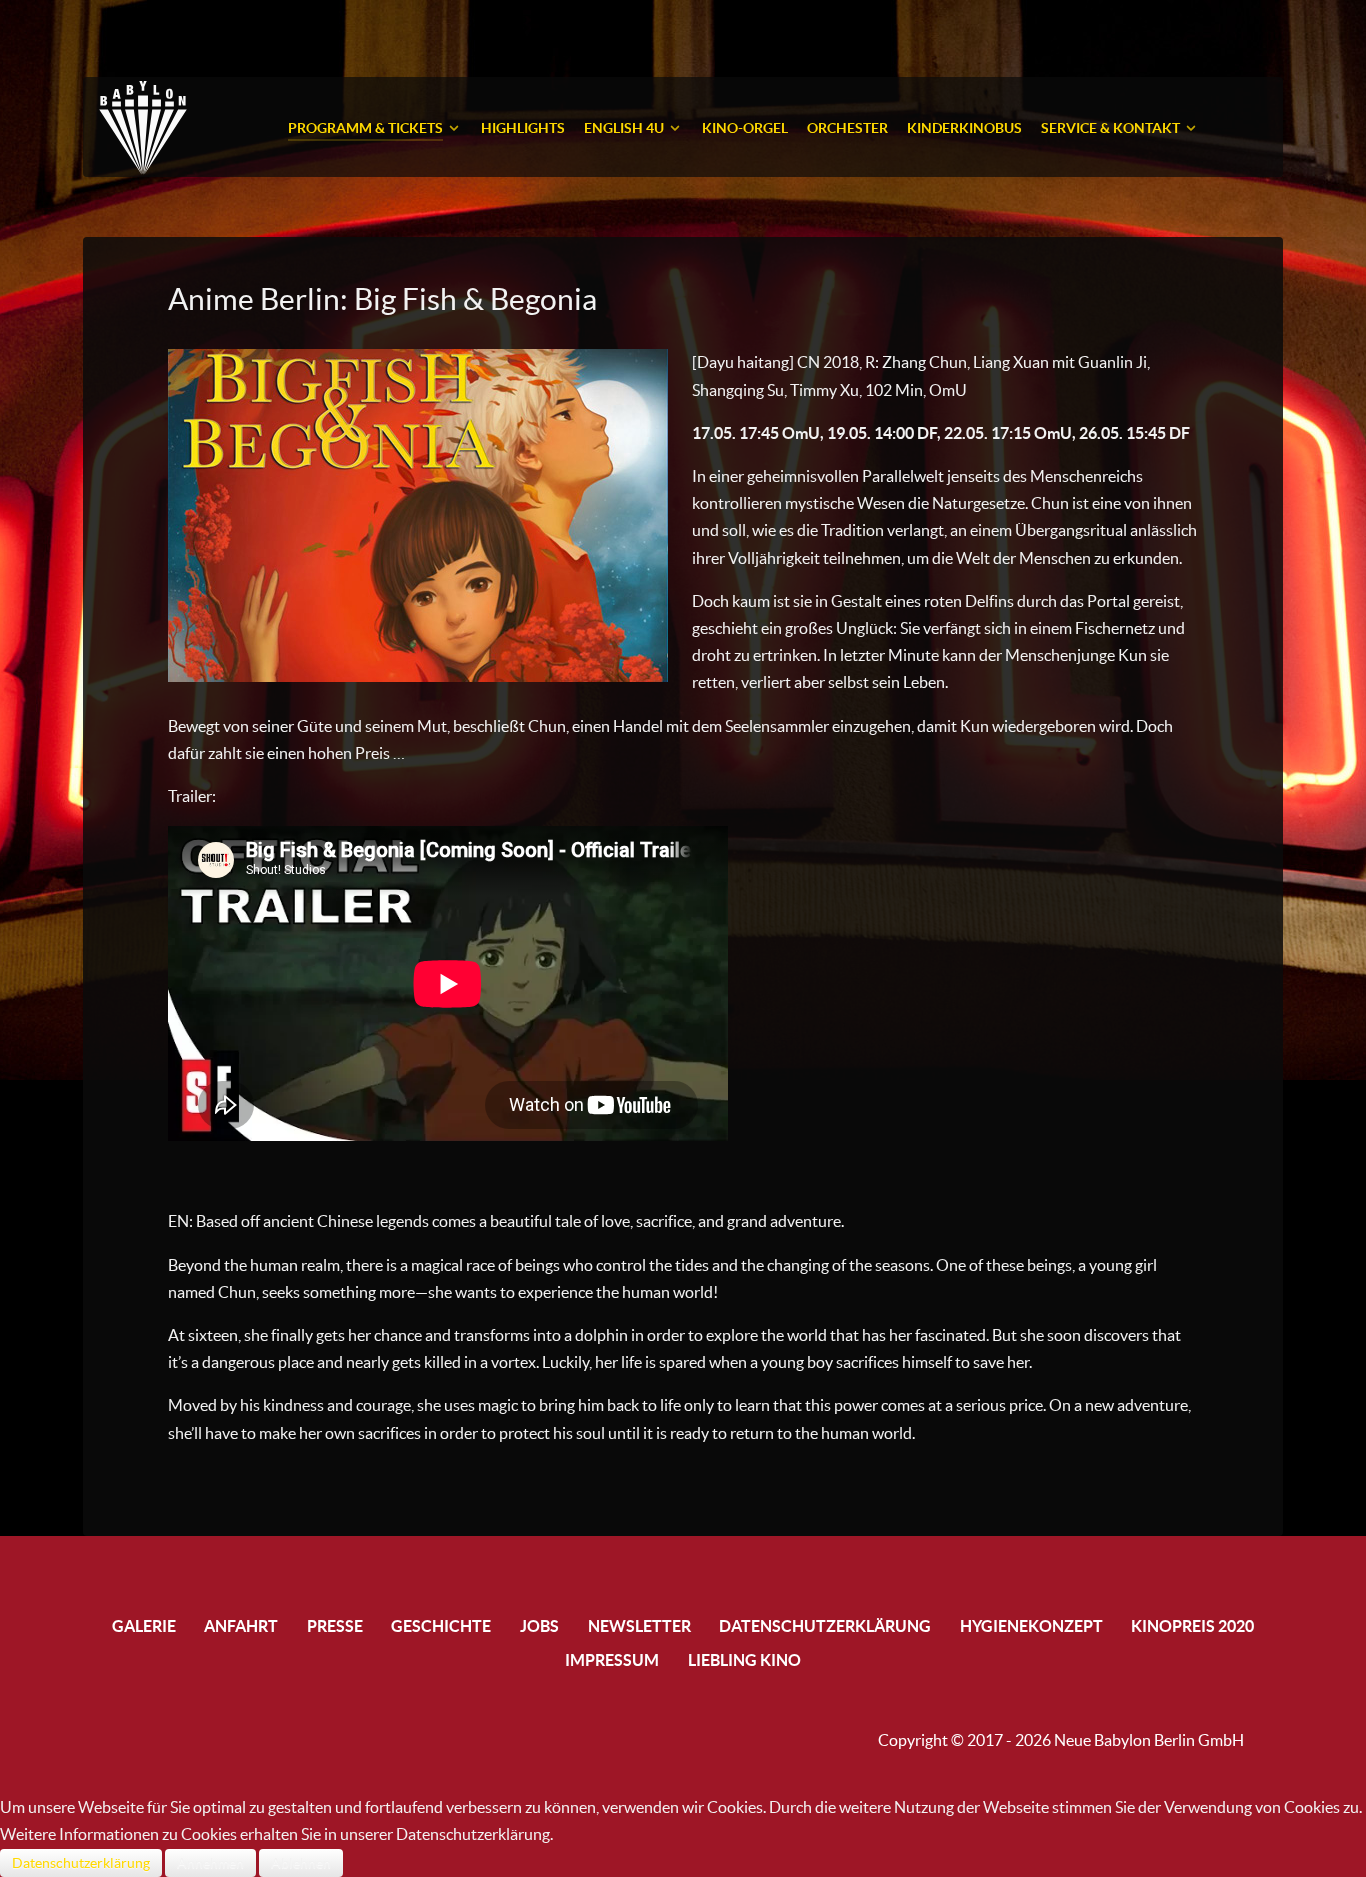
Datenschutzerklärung (81, 1863)
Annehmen (210, 1863)
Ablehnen (301, 1863)
